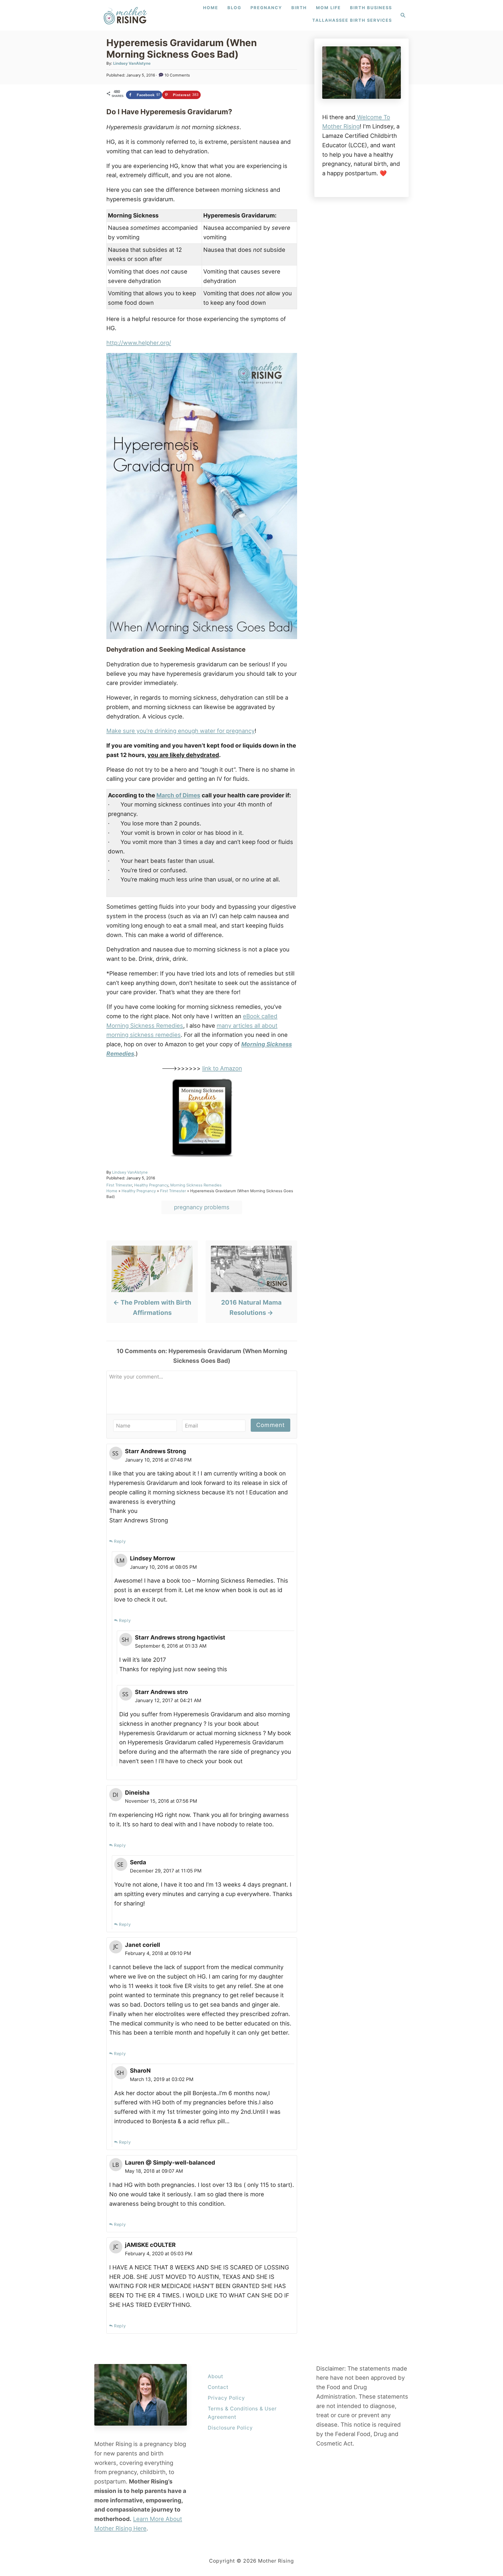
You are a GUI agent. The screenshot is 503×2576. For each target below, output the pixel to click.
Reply (120, 1541)
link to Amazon (222, 1068)
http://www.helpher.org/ (139, 343)
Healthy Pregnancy (151, 1185)
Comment (270, 1425)
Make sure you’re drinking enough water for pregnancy (181, 731)
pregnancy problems (202, 1207)
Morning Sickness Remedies (196, 1185)
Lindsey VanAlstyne (132, 63)
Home (112, 1191)
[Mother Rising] (126, 15)
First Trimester (119, 1185)
